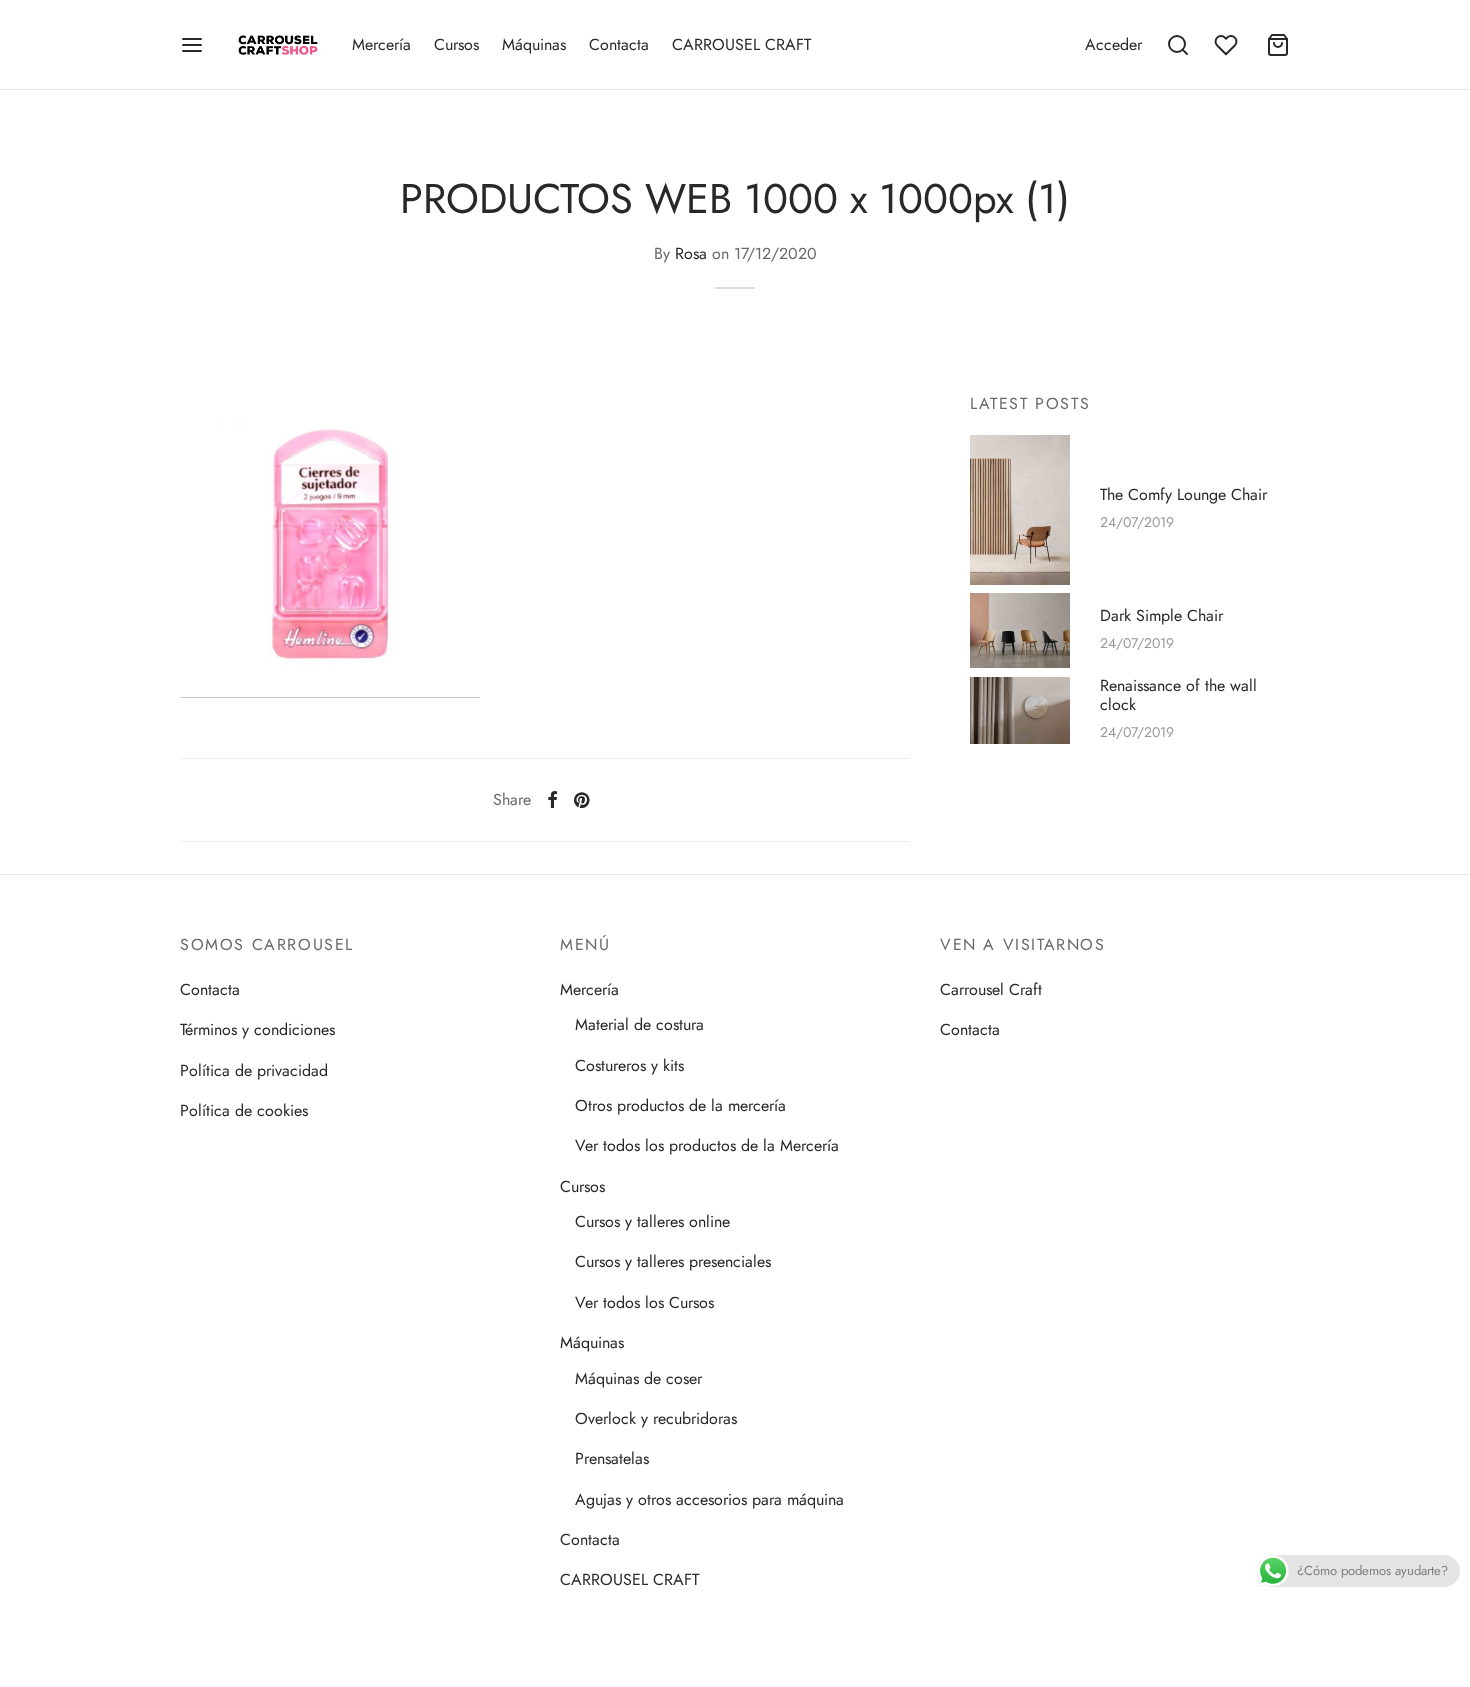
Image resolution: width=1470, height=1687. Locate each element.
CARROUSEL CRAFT (741, 44)
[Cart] (1278, 45)
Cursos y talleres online (652, 1221)
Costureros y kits (629, 1065)
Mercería (381, 44)
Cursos (456, 44)
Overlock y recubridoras (656, 1418)
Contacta (619, 44)
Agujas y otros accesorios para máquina (709, 1499)
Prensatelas (612, 1458)
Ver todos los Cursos (644, 1302)
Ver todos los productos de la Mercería (707, 1145)
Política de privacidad (254, 1070)
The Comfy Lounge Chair (1183, 495)
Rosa (691, 253)
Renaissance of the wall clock (1178, 696)
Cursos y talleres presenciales (673, 1261)
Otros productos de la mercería (680, 1105)
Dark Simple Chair (1161, 616)
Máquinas (534, 44)
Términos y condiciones (257, 1029)
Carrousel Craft (991, 989)
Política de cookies (244, 1110)
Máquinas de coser (638, 1378)
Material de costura (639, 1024)
